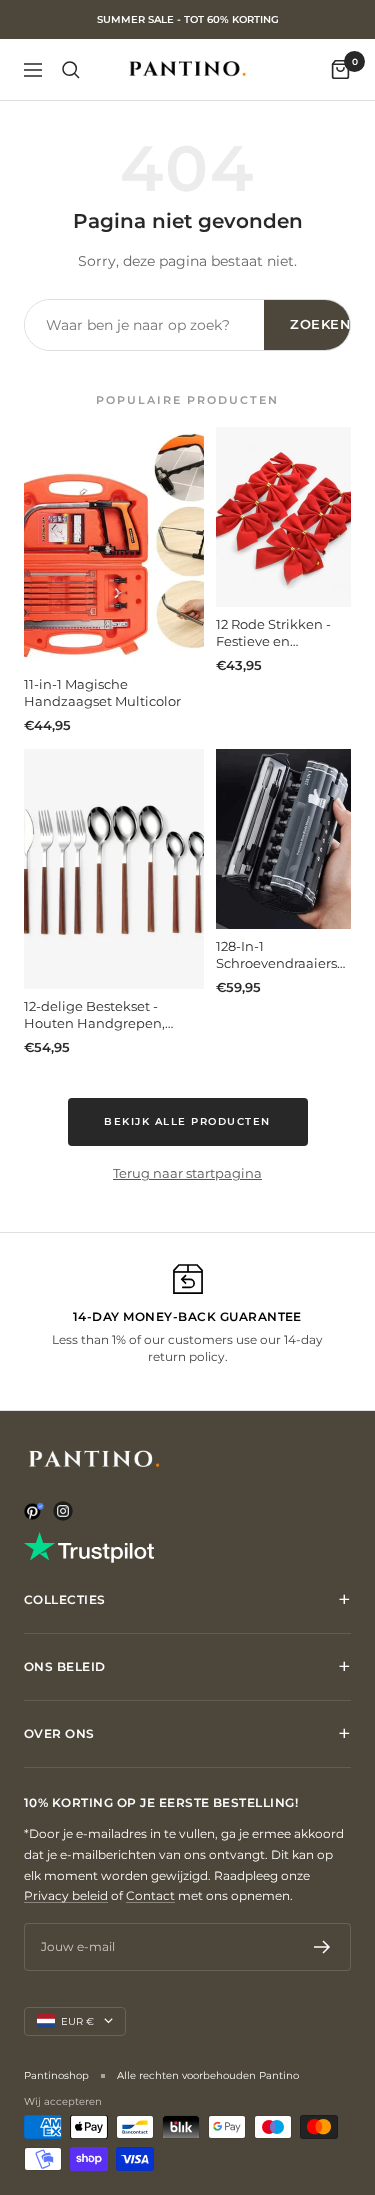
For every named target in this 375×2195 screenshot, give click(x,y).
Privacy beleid (66, 1895)
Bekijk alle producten (187, 1121)
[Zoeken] (71, 70)
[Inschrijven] (322, 1947)
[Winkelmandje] (340, 69)
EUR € (77, 2021)
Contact (150, 1895)
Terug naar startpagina (187, 1173)
